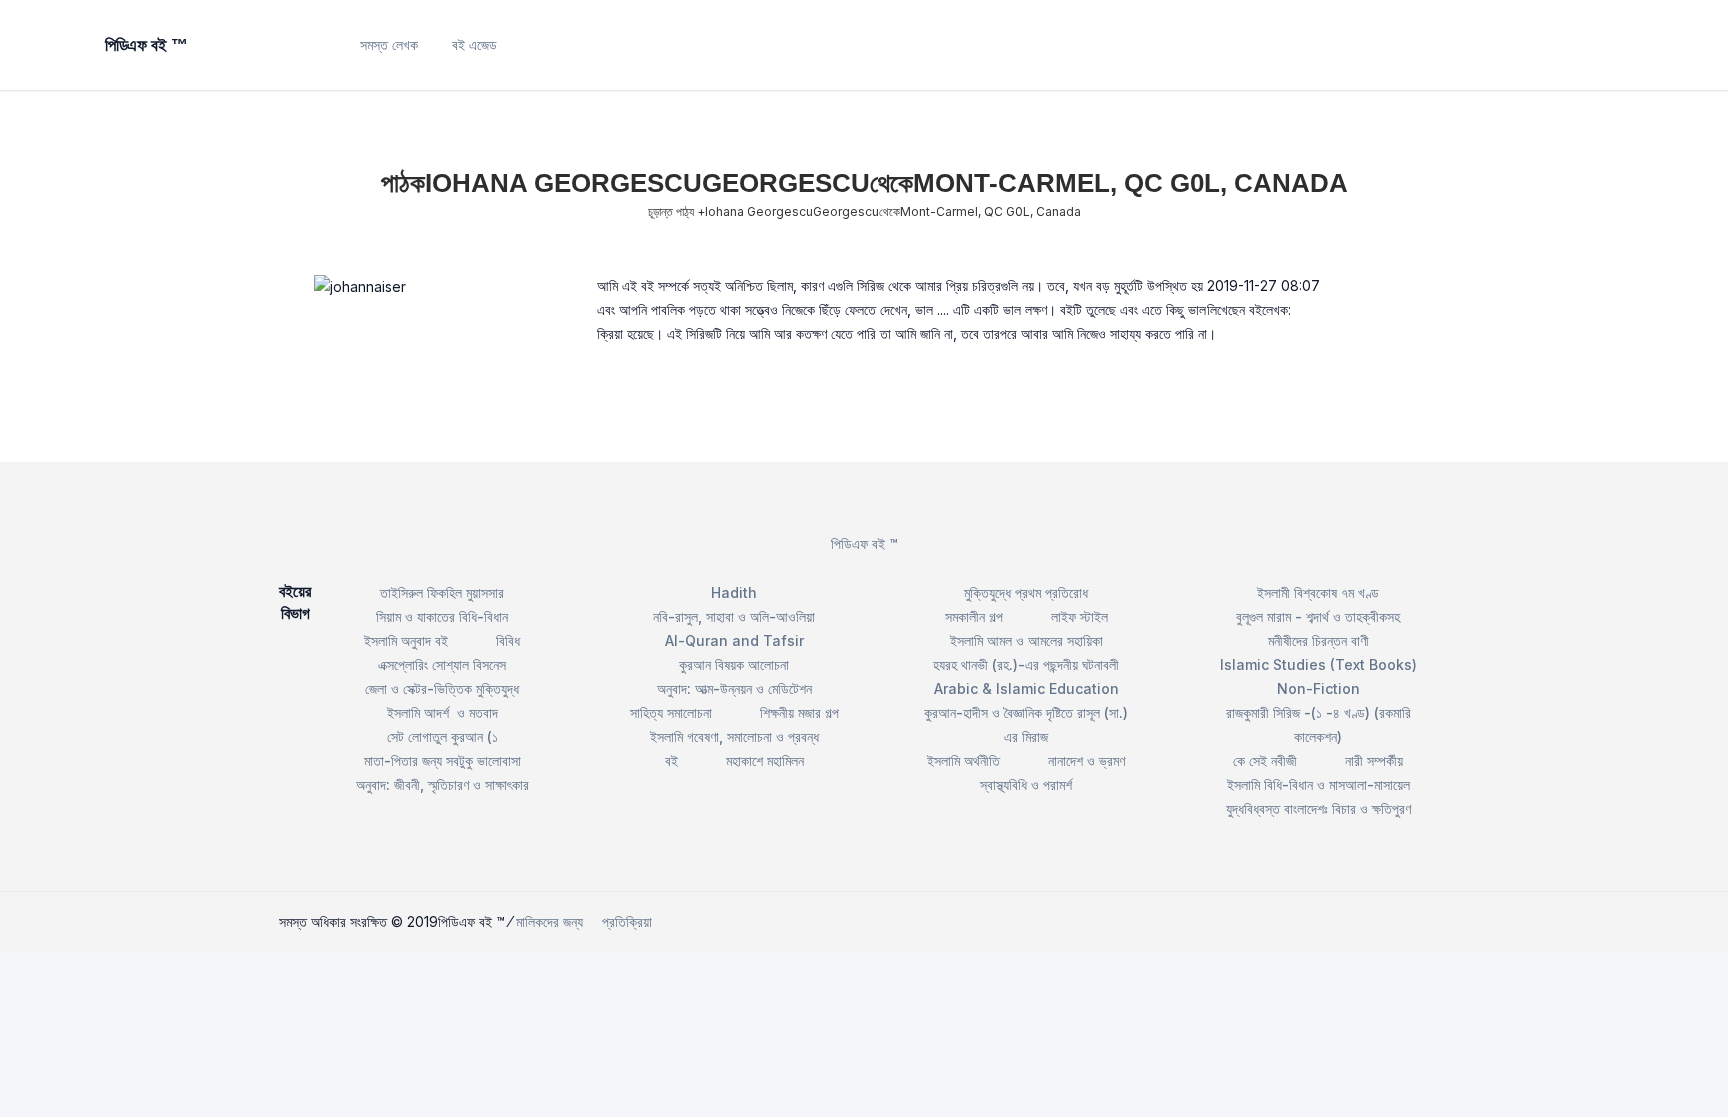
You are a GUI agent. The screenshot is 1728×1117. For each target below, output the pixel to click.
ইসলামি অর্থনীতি (963, 760)
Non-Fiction (1318, 688)
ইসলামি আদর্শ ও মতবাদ (442, 712)
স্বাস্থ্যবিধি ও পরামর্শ (1026, 784)
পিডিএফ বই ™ (864, 543)
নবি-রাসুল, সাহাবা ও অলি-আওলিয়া (734, 616)
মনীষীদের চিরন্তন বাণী (1318, 640)
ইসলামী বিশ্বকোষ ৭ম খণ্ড (1318, 592)
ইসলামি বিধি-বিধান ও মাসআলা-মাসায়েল (1318, 784)
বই (671, 760)
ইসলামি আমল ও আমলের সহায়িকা (1026, 640)
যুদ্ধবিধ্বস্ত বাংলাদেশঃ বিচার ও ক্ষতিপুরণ (1318, 808)
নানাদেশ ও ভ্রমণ (1086, 760)
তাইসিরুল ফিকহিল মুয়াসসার (442, 592)
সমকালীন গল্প (974, 616)
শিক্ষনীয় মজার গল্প (799, 712)
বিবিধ (508, 640)
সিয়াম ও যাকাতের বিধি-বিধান (442, 616)
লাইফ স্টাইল (1079, 616)
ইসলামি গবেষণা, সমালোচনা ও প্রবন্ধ (734, 736)
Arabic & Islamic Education (1026, 688)
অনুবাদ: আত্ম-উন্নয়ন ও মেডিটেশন (734, 688)
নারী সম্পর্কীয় (1374, 760)
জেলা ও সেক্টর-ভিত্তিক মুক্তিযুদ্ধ (442, 688)
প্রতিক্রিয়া (627, 921)
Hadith (734, 592)
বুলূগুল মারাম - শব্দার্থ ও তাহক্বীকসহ (1318, 616)
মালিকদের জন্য (549, 921)
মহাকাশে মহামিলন (765, 760)
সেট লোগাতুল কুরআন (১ (442, 736)
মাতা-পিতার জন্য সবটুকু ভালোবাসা (442, 760)
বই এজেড (474, 44)
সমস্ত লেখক (389, 44)
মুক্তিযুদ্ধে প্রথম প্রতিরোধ (1026, 592)
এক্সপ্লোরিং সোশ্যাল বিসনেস (442, 664)
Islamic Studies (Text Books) (1318, 664)
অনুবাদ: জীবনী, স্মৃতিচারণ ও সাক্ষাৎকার (442, 784)
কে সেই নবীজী (1265, 760)
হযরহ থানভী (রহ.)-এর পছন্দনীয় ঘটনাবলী (1026, 664)
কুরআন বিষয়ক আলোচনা (734, 664)
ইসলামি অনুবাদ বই (406, 640)
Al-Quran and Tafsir (734, 640)
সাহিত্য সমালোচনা (671, 712)
